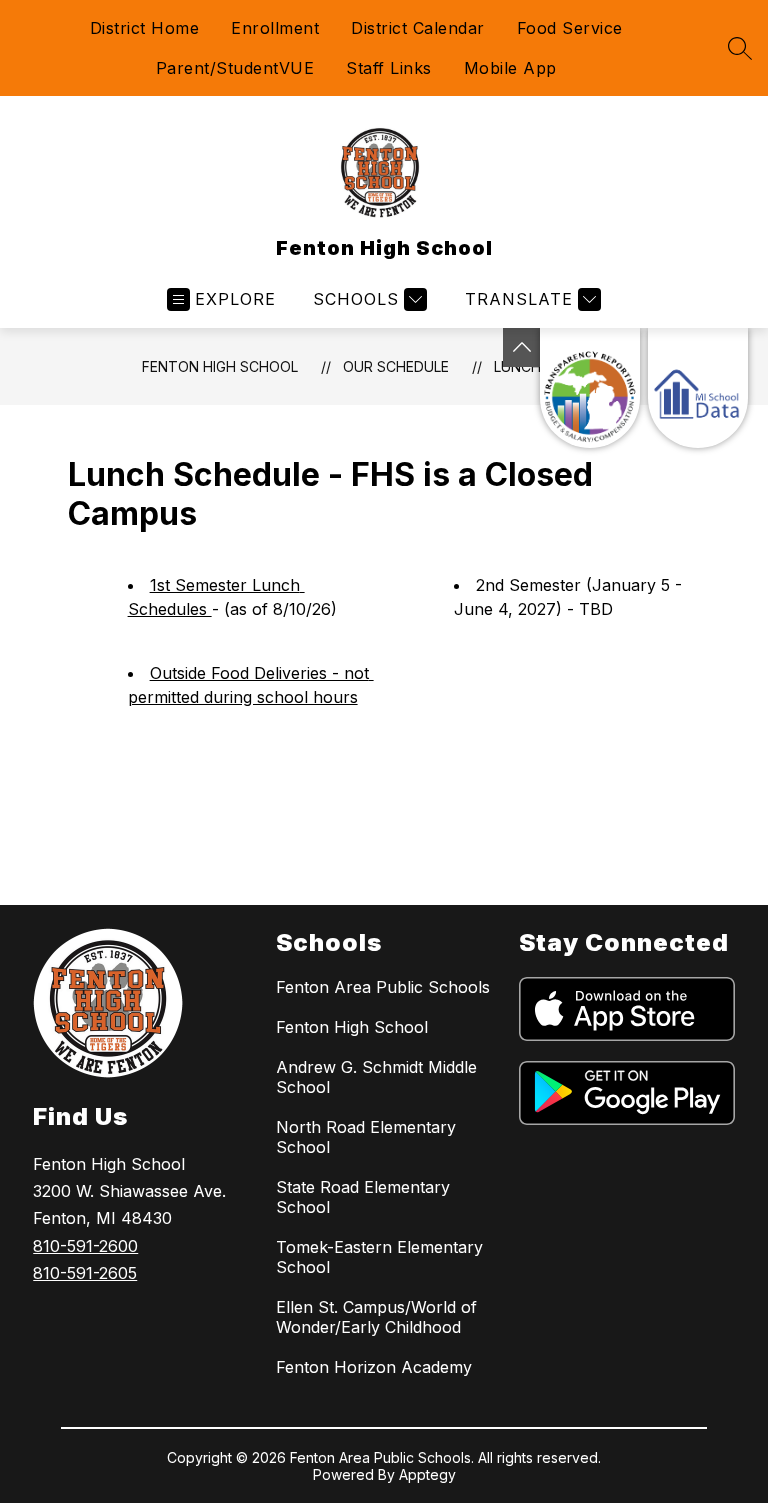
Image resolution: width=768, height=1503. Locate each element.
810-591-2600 (85, 1246)
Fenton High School (220, 366)
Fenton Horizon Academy (374, 1367)
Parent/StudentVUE (235, 68)
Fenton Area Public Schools (383, 987)
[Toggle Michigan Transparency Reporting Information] (522, 347)
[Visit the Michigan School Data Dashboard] (698, 388)
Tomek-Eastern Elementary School (379, 1257)
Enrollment (275, 28)
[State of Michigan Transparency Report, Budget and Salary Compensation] (590, 388)
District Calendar (418, 28)
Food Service (570, 28)
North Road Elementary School (366, 1137)
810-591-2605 (85, 1273)
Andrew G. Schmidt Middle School (376, 1077)
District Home (145, 28)
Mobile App (510, 68)
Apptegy (427, 1474)
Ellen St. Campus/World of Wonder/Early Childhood (376, 1317)
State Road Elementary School (363, 1197)
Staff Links (389, 68)
